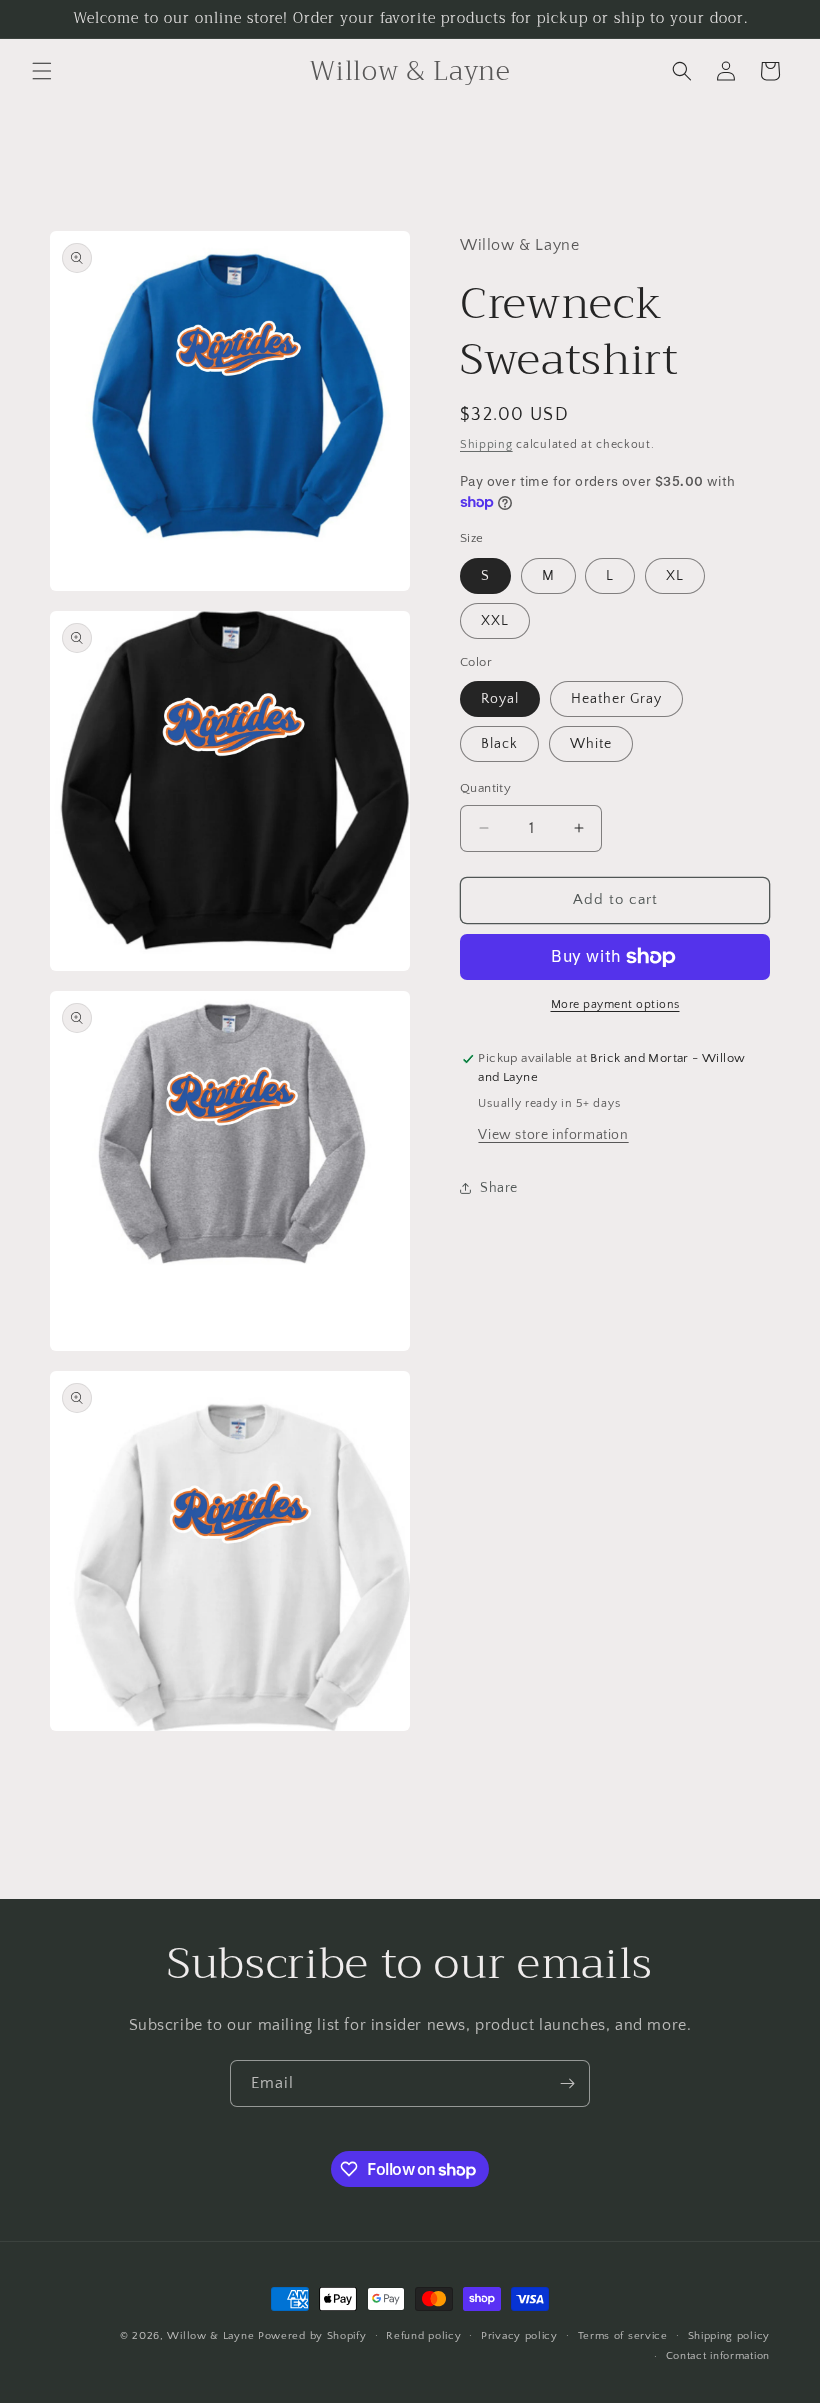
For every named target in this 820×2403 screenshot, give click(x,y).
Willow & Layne (210, 2336)
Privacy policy (519, 2336)
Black (499, 744)
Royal (500, 699)
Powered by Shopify (312, 2336)
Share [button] (499, 1188)
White (591, 744)
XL (675, 576)
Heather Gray (616, 699)
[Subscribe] (567, 2083)
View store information (553, 1135)
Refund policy (423, 2336)
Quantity (485, 788)
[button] (42, 71)
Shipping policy (729, 2336)
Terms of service (623, 2336)
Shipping (486, 444)
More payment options (615, 1004)
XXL (495, 621)
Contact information (718, 2356)
